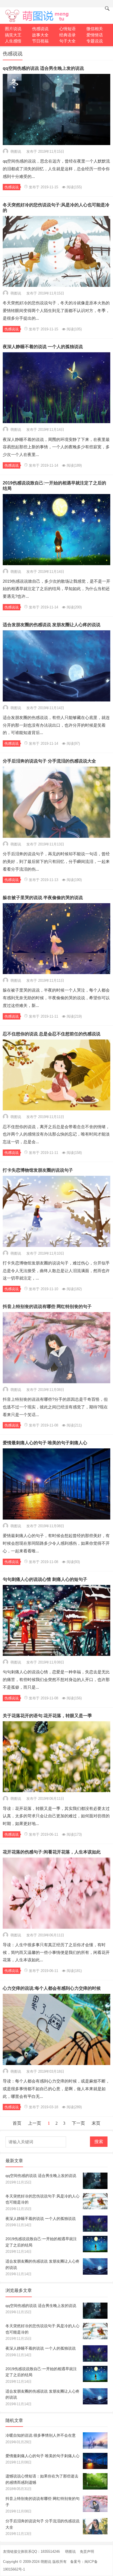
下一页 (78, 2123)
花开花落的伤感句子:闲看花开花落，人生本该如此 (52, 1852)
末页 (96, 2123)
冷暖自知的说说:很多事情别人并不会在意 (41, 2435)
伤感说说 (12, 187)
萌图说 (70, 2552)
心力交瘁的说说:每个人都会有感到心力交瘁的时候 (52, 1988)
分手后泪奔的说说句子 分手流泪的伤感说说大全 (49, 761)
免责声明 (87, 2552)
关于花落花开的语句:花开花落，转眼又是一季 (47, 1716)
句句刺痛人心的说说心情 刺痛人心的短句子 (45, 1579)
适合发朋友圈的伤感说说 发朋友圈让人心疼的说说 (52, 625)
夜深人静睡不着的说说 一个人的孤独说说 (43, 347)
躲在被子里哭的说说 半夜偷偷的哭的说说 (43, 898)
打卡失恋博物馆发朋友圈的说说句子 (38, 1170)
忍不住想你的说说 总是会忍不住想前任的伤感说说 (52, 1034)
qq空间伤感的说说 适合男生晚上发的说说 (43, 68)
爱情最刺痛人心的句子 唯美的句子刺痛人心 (45, 1443)
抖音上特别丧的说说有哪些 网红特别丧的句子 (47, 1306)
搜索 (99, 2142)
